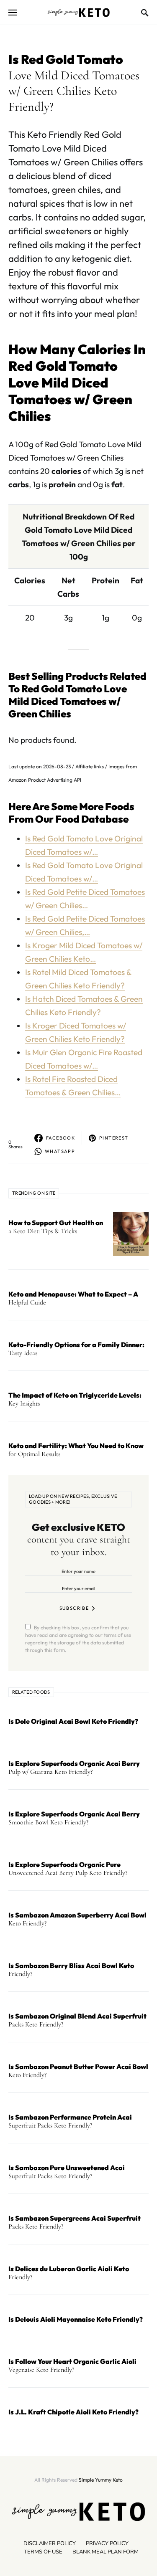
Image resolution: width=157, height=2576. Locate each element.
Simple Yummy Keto (101, 2480)
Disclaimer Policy (50, 2543)
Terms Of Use (43, 2552)
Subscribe (74, 1608)
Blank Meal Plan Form (106, 2552)
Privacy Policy (107, 2543)
